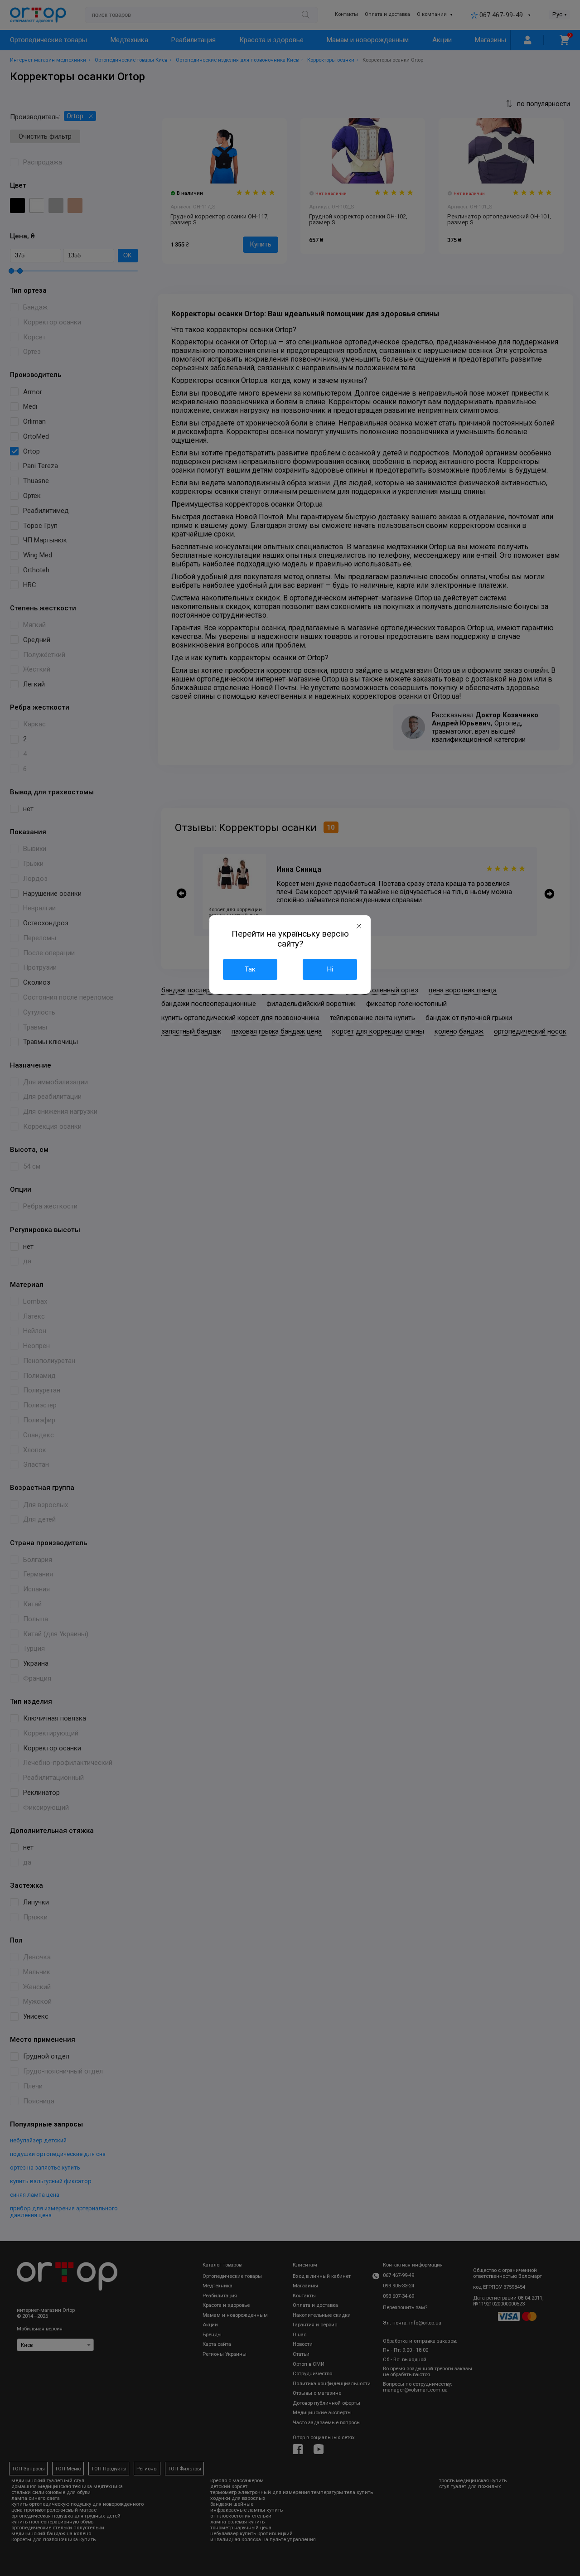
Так (250, 969)
